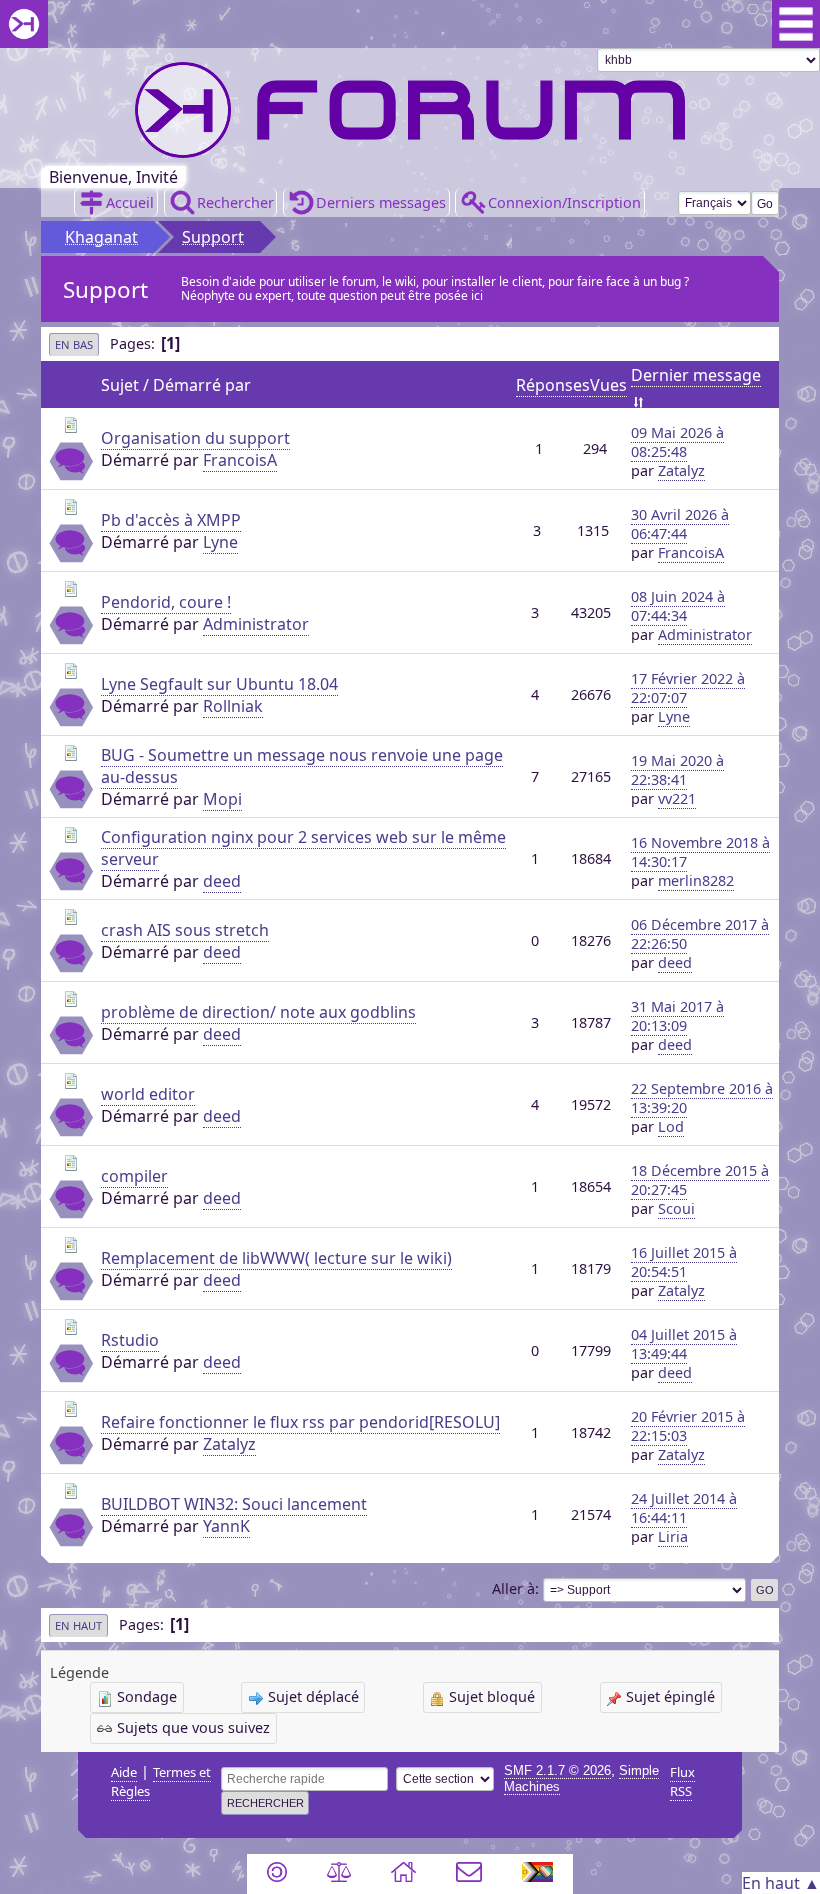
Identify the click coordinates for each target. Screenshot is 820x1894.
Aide (124, 1772)
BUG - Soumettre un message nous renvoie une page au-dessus (302, 766)
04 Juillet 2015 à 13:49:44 (684, 1344)
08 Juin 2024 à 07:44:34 (678, 606)
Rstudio (130, 1340)
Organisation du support (195, 438)
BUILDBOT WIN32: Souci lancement (234, 1504)
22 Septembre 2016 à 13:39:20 (702, 1098)
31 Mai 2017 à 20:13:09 (677, 1016)
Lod (671, 1126)
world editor (148, 1094)
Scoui (676, 1208)
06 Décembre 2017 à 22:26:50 (700, 934)
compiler (134, 1176)
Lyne (220, 542)
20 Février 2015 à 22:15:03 (688, 1426)
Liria (673, 1536)
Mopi (222, 799)
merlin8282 (696, 880)
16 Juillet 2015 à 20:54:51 (684, 1262)
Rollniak (233, 706)
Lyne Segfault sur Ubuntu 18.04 (219, 684)
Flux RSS (682, 1781)
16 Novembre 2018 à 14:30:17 (700, 852)
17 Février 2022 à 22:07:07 (688, 688)
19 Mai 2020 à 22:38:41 (677, 770)
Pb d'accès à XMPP (171, 520)
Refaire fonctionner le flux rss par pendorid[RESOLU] (300, 1422)
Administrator (256, 624)
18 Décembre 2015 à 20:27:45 (700, 1180)
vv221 (677, 798)
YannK (226, 1526)
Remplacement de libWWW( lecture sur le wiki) (276, 1258)
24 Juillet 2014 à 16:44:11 (684, 1508)
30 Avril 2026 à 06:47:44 (680, 524)
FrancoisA (240, 460)
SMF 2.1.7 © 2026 (557, 1770)
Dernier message (696, 375)
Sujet (120, 385)
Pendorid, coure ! (166, 602)
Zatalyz (681, 470)
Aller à (513, 1588)
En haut (78, 1625)
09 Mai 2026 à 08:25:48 (677, 442)
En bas (74, 344)
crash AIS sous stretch (185, 930)
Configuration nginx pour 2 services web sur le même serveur (303, 848)
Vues (608, 385)
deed (222, 881)
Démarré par (202, 385)
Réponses (553, 385)
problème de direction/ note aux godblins (258, 1012)
